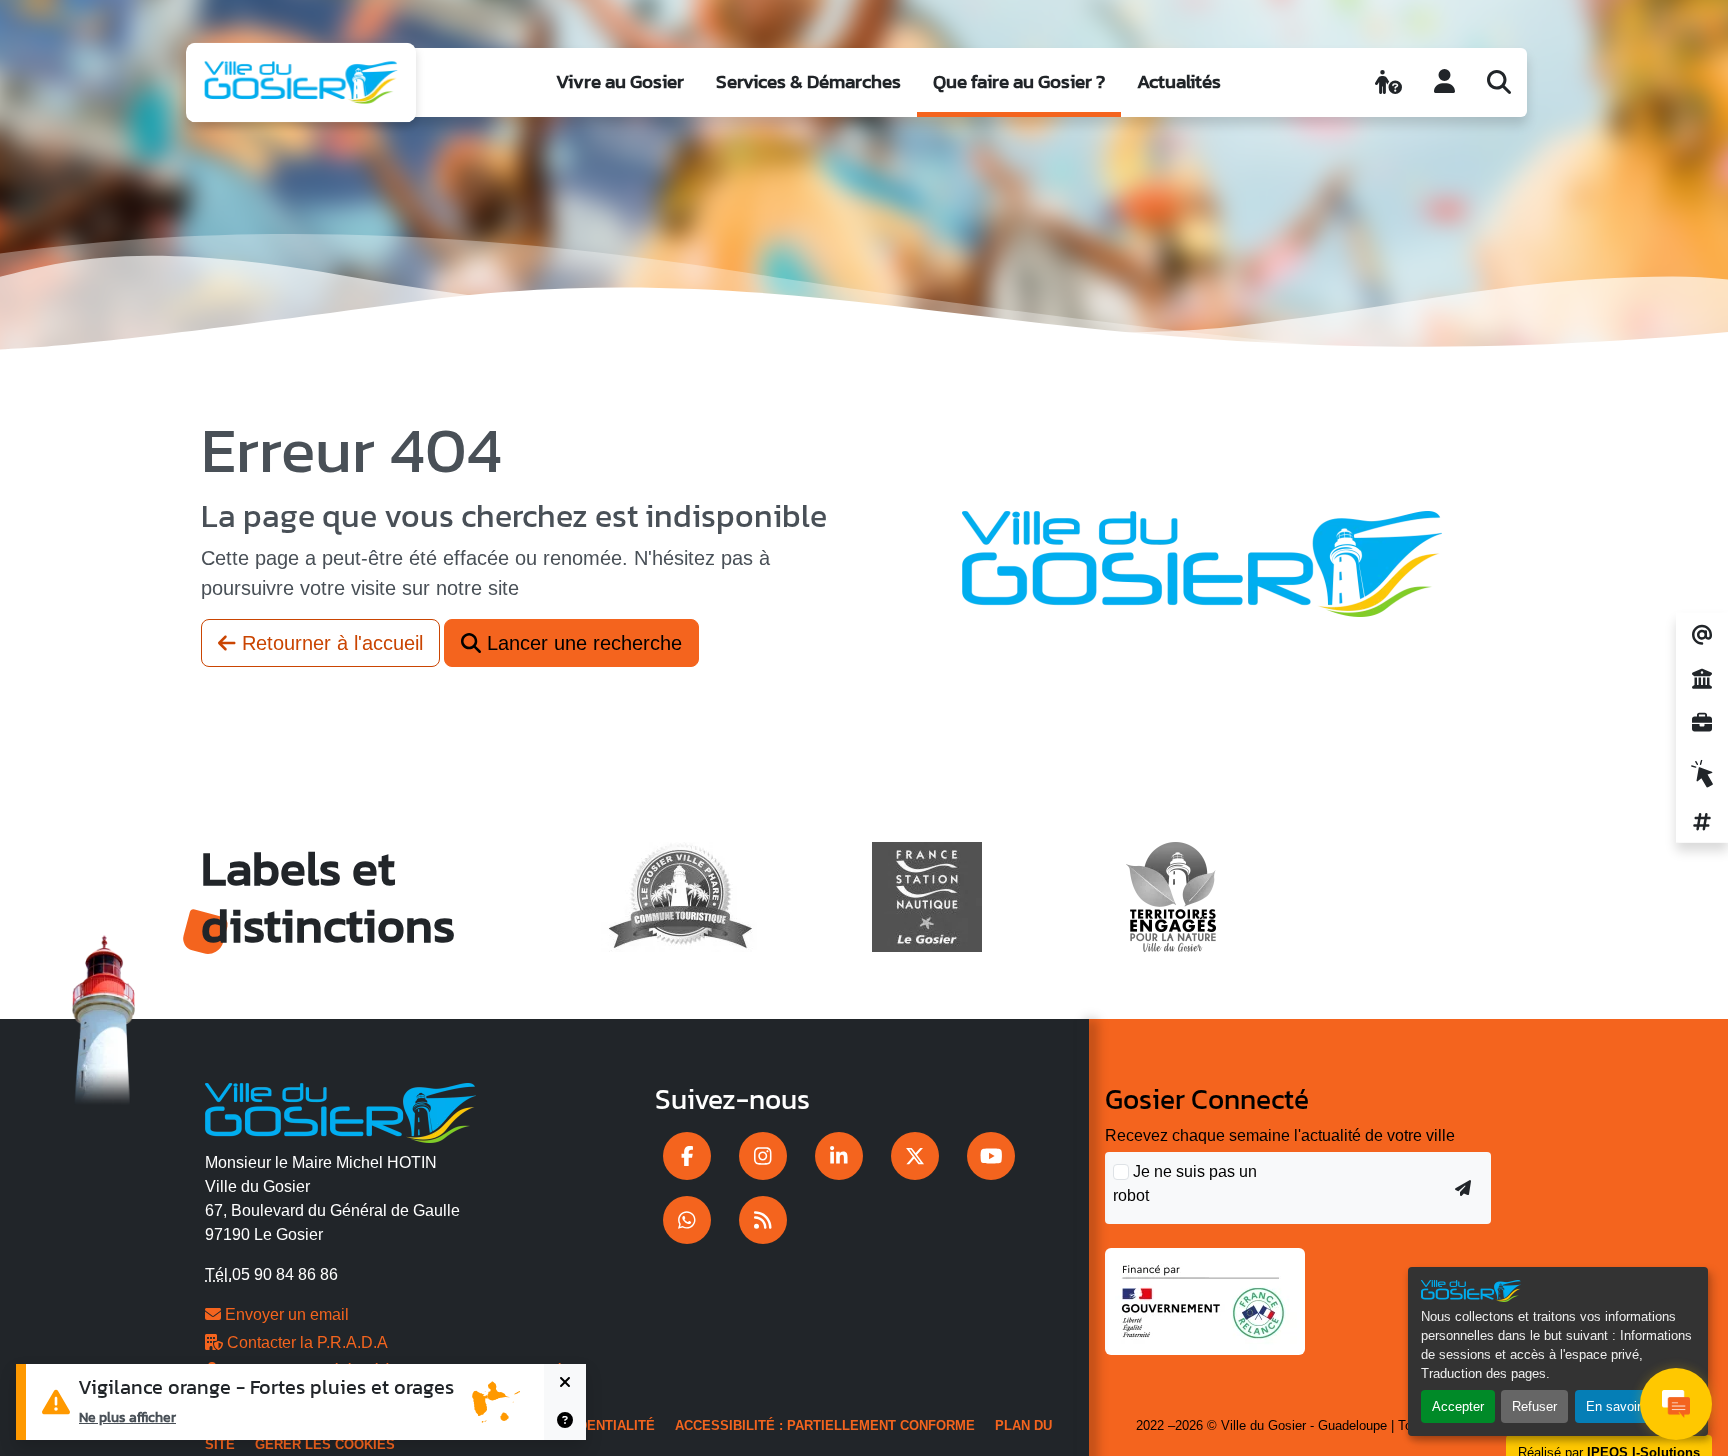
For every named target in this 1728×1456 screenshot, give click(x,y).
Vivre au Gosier (620, 81)
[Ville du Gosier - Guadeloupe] (340, 1109)
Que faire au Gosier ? (1019, 81)
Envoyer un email (285, 1314)
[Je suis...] (1388, 82)
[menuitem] (620, 82)
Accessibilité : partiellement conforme (825, 1425)
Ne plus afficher (127, 1417)
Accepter (1458, 1406)
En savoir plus (1627, 1406)
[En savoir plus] (565, 1421)
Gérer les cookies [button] (325, 1444)
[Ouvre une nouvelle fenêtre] (687, 1156)
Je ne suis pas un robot (1185, 1183)
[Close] (565, 1383)
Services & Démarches (808, 81)
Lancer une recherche (581, 643)
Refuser (1534, 1406)
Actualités (1179, 81)
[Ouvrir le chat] (1676, 1404)
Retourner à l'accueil (329, 643)
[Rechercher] (1499, 82)
